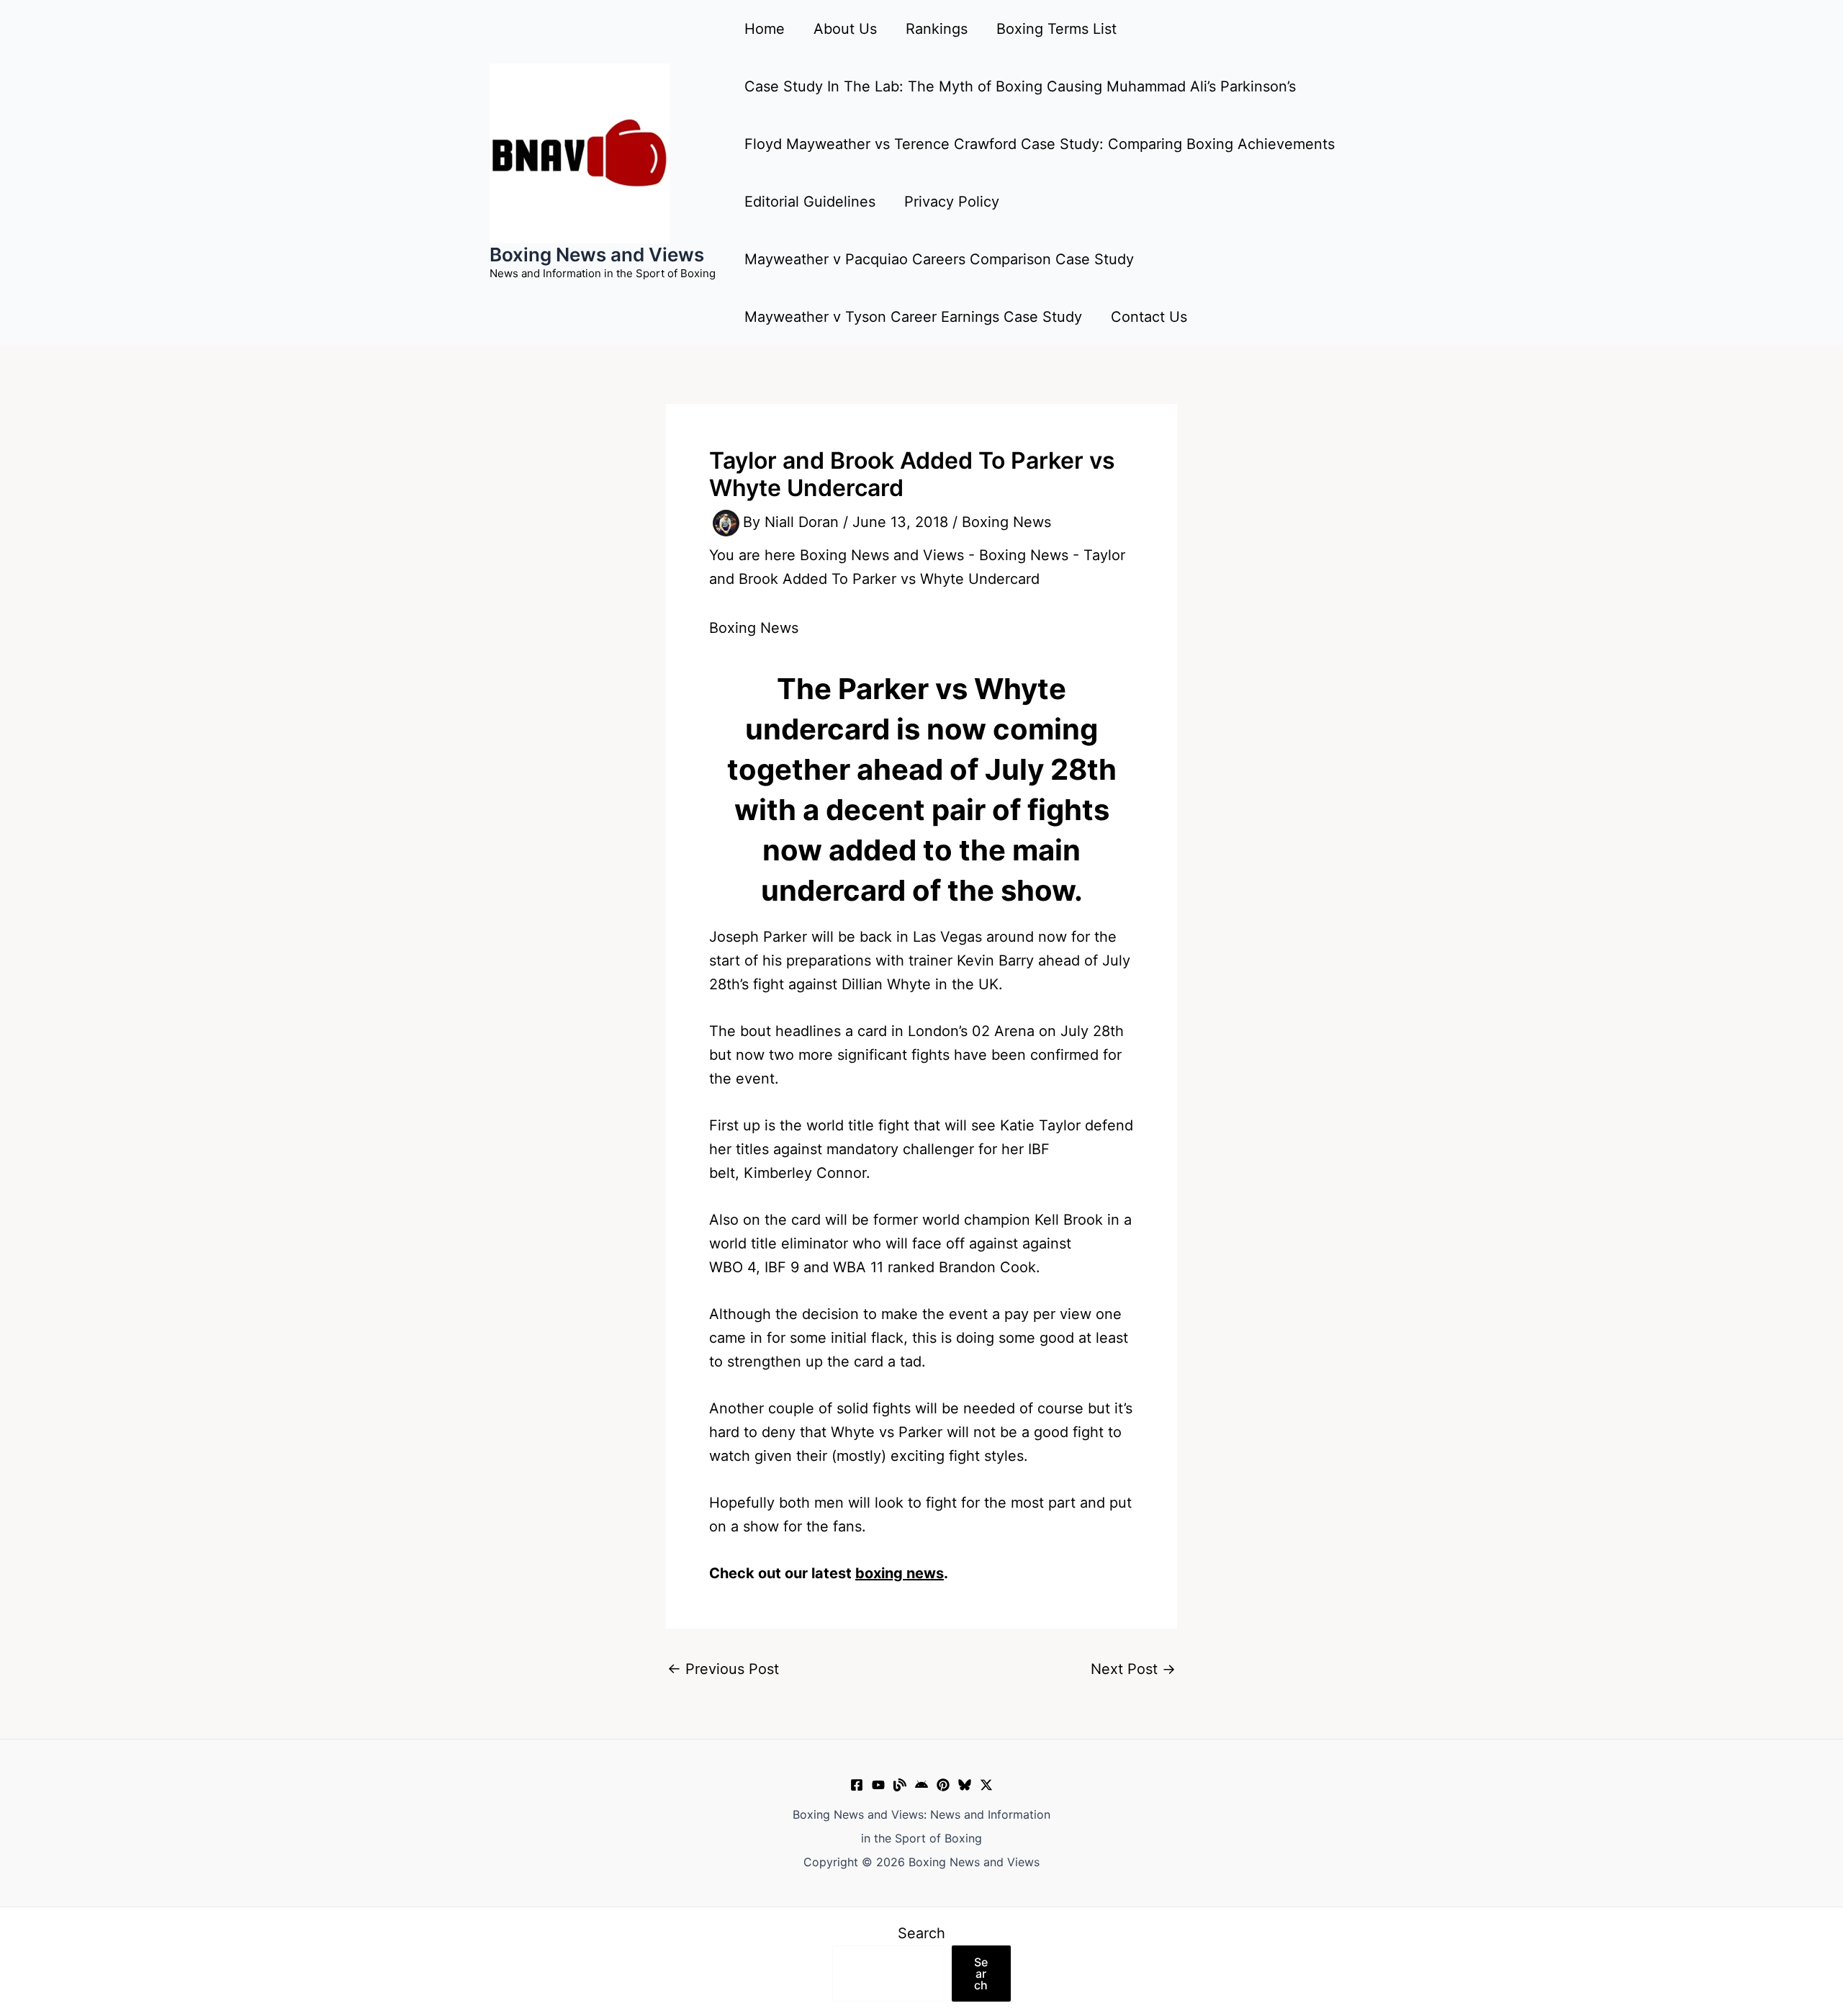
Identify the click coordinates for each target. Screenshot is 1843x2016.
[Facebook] (857, 1785)
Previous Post (723, 1669)
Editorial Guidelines (810, 202)
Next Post (1133, 1669)
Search (921, 1933)
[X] (986, 1785)
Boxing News (1006, 522)
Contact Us (1149, 317)
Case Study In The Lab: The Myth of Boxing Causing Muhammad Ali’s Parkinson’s (1020, 86)
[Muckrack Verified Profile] (900, 1785)
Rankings (937, 29)
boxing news (900, 1573)
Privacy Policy (952, 202)
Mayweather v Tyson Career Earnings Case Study (913, 317)
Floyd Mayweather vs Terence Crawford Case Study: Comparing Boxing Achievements (1040, 144)
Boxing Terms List (1056, 29)
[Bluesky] (965, 1785)
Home (765, 29)
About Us (845, 29)
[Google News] (921, 1785)
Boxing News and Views (597, 255)
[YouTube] (878, 1785)
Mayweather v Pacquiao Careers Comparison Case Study (939, 259)
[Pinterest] (943, 1785)
